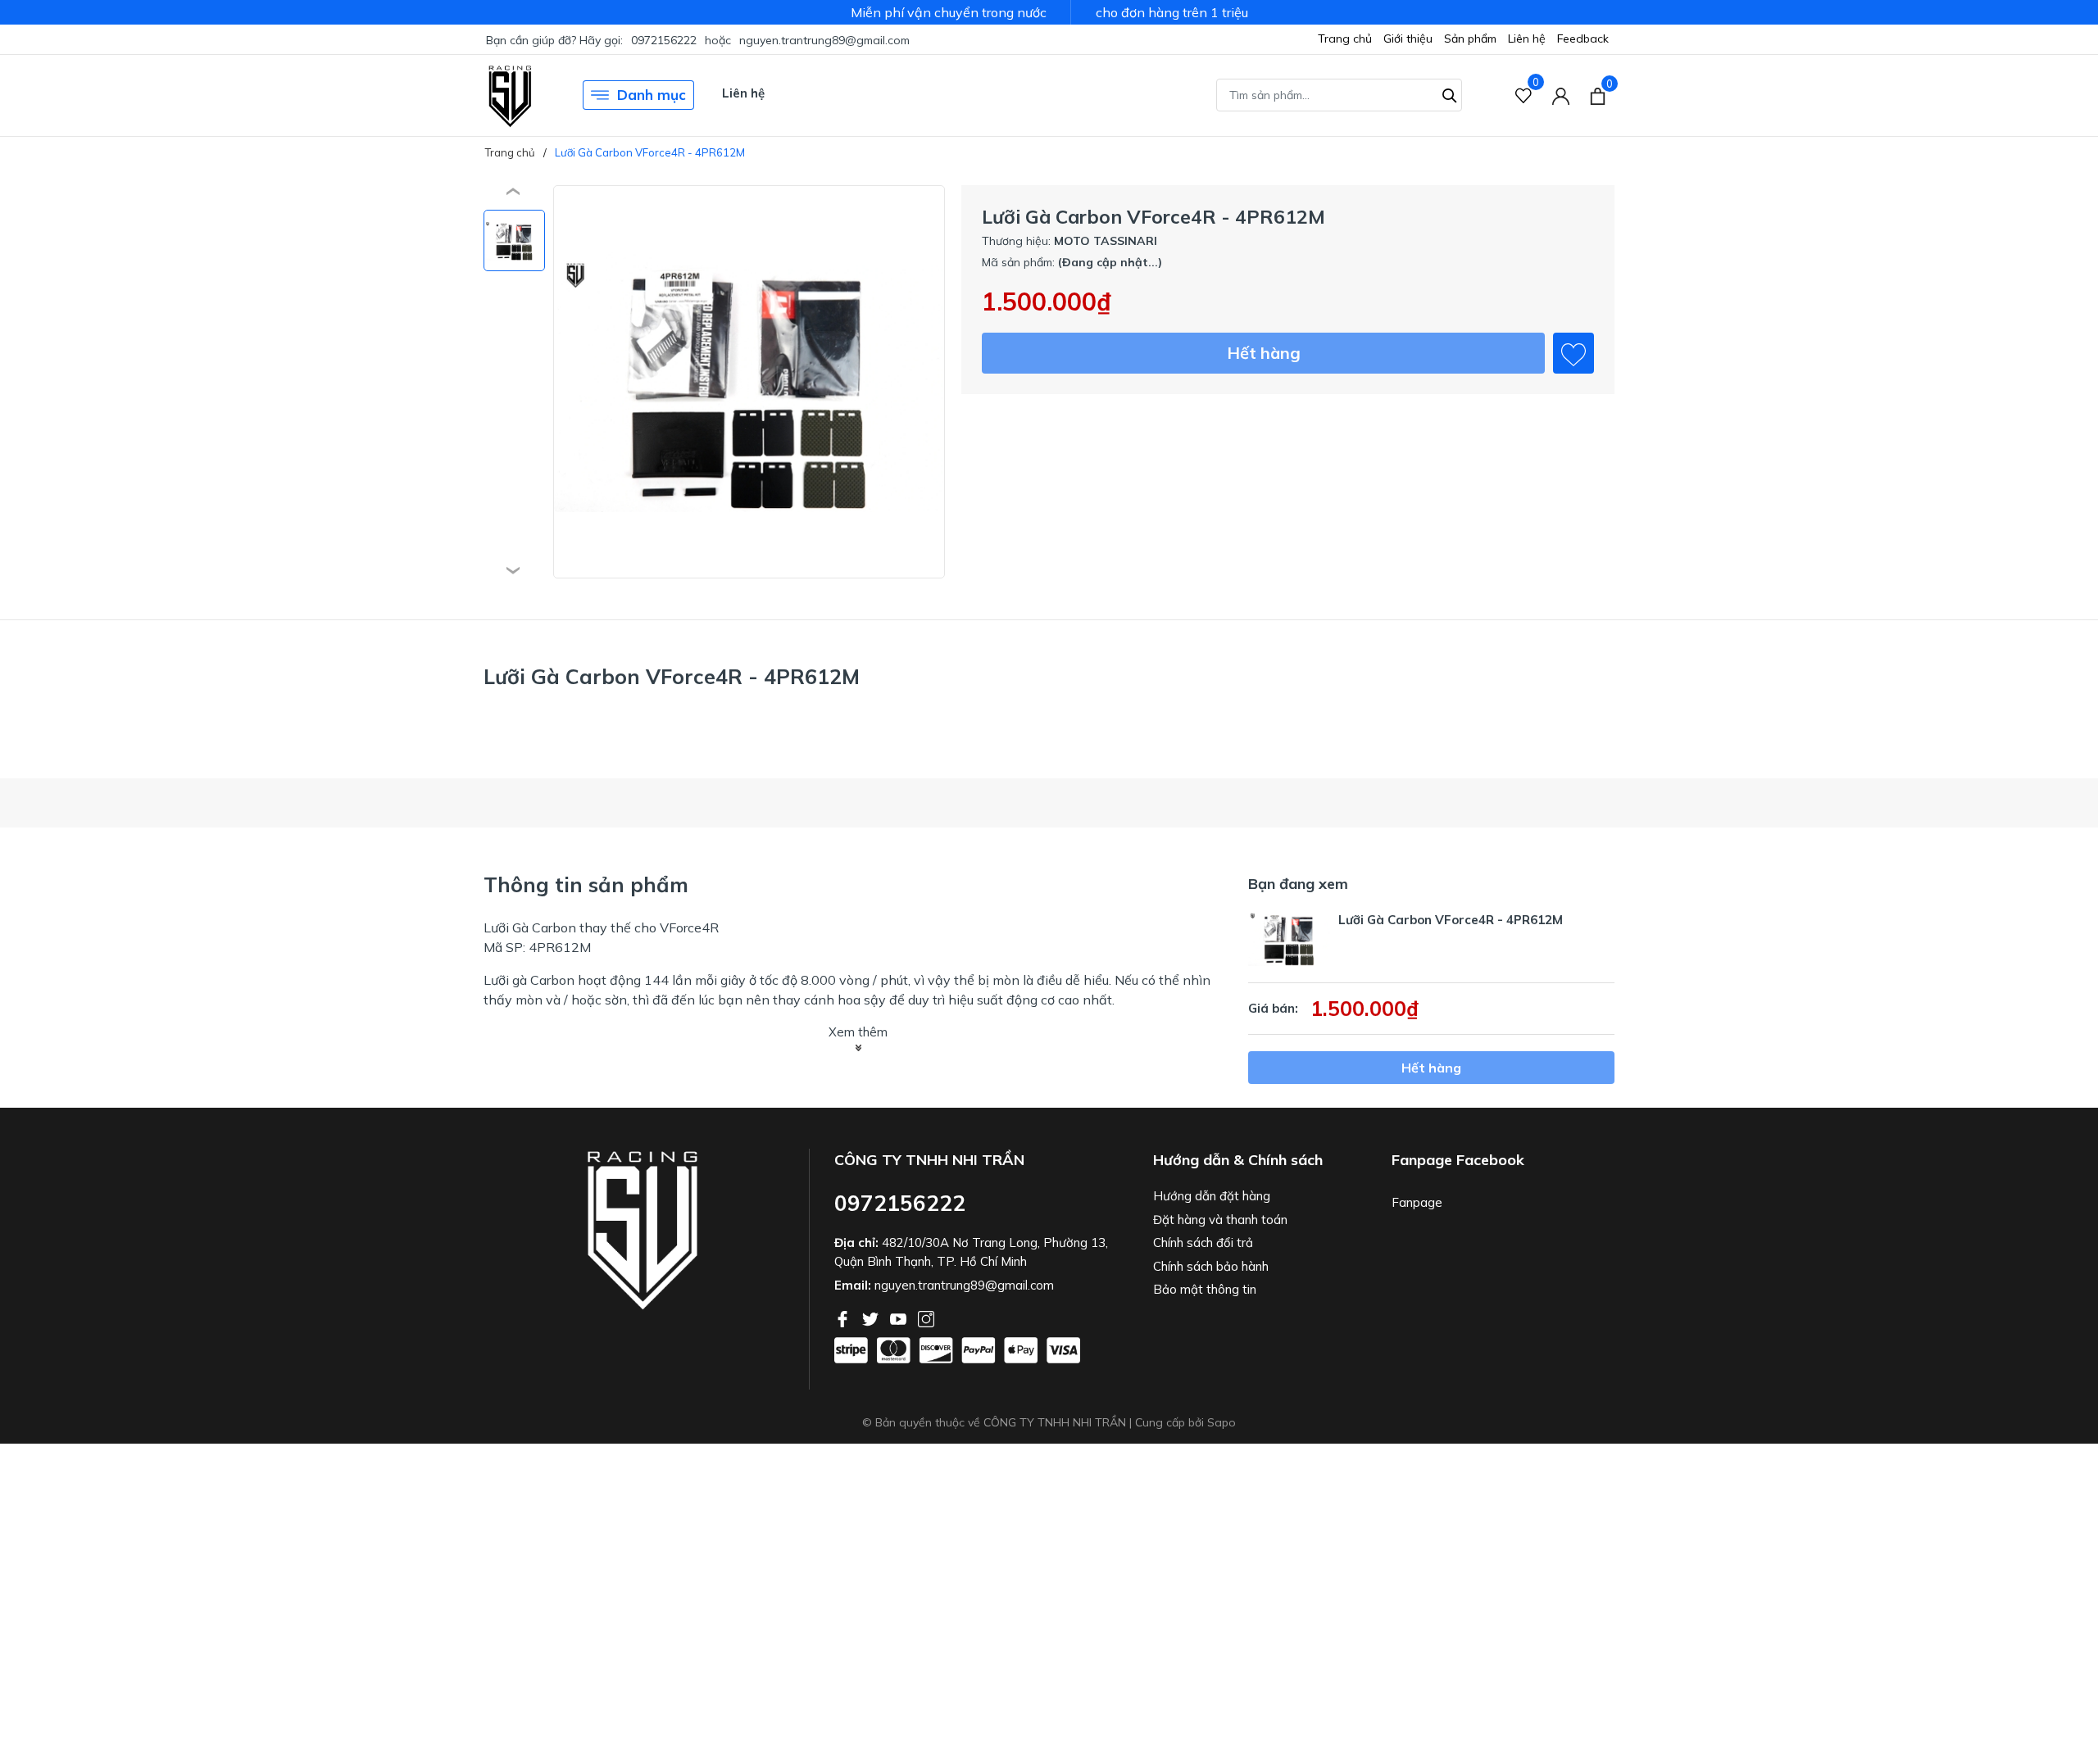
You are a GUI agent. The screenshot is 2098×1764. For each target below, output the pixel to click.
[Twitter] (872, 1317)
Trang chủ (1345, 39)
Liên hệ (1527, 39)
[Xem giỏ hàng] (1598, 95)
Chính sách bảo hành (1211, 1266)
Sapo (1222, 1422)
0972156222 (664, 40)
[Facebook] (844, 1317)
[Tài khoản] (1561, 95)
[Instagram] (926, 1317)
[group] (749, 382)
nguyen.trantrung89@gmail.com (824, 40)
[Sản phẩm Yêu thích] (1524, 95)
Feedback (1583, 39)
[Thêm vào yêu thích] (1573, 353)
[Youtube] (900, 1317)
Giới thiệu (1408, 39)
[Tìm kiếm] (1450, 93)
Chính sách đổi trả (1203, 1243)
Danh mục (652, 95)
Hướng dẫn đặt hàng (1212, 1196)
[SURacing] (511, 95)
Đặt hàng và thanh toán (1220, 1220)
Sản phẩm (1470, 39)
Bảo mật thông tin (1205, 1289)
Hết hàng (1264, 353)
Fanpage (1417, 1202)
